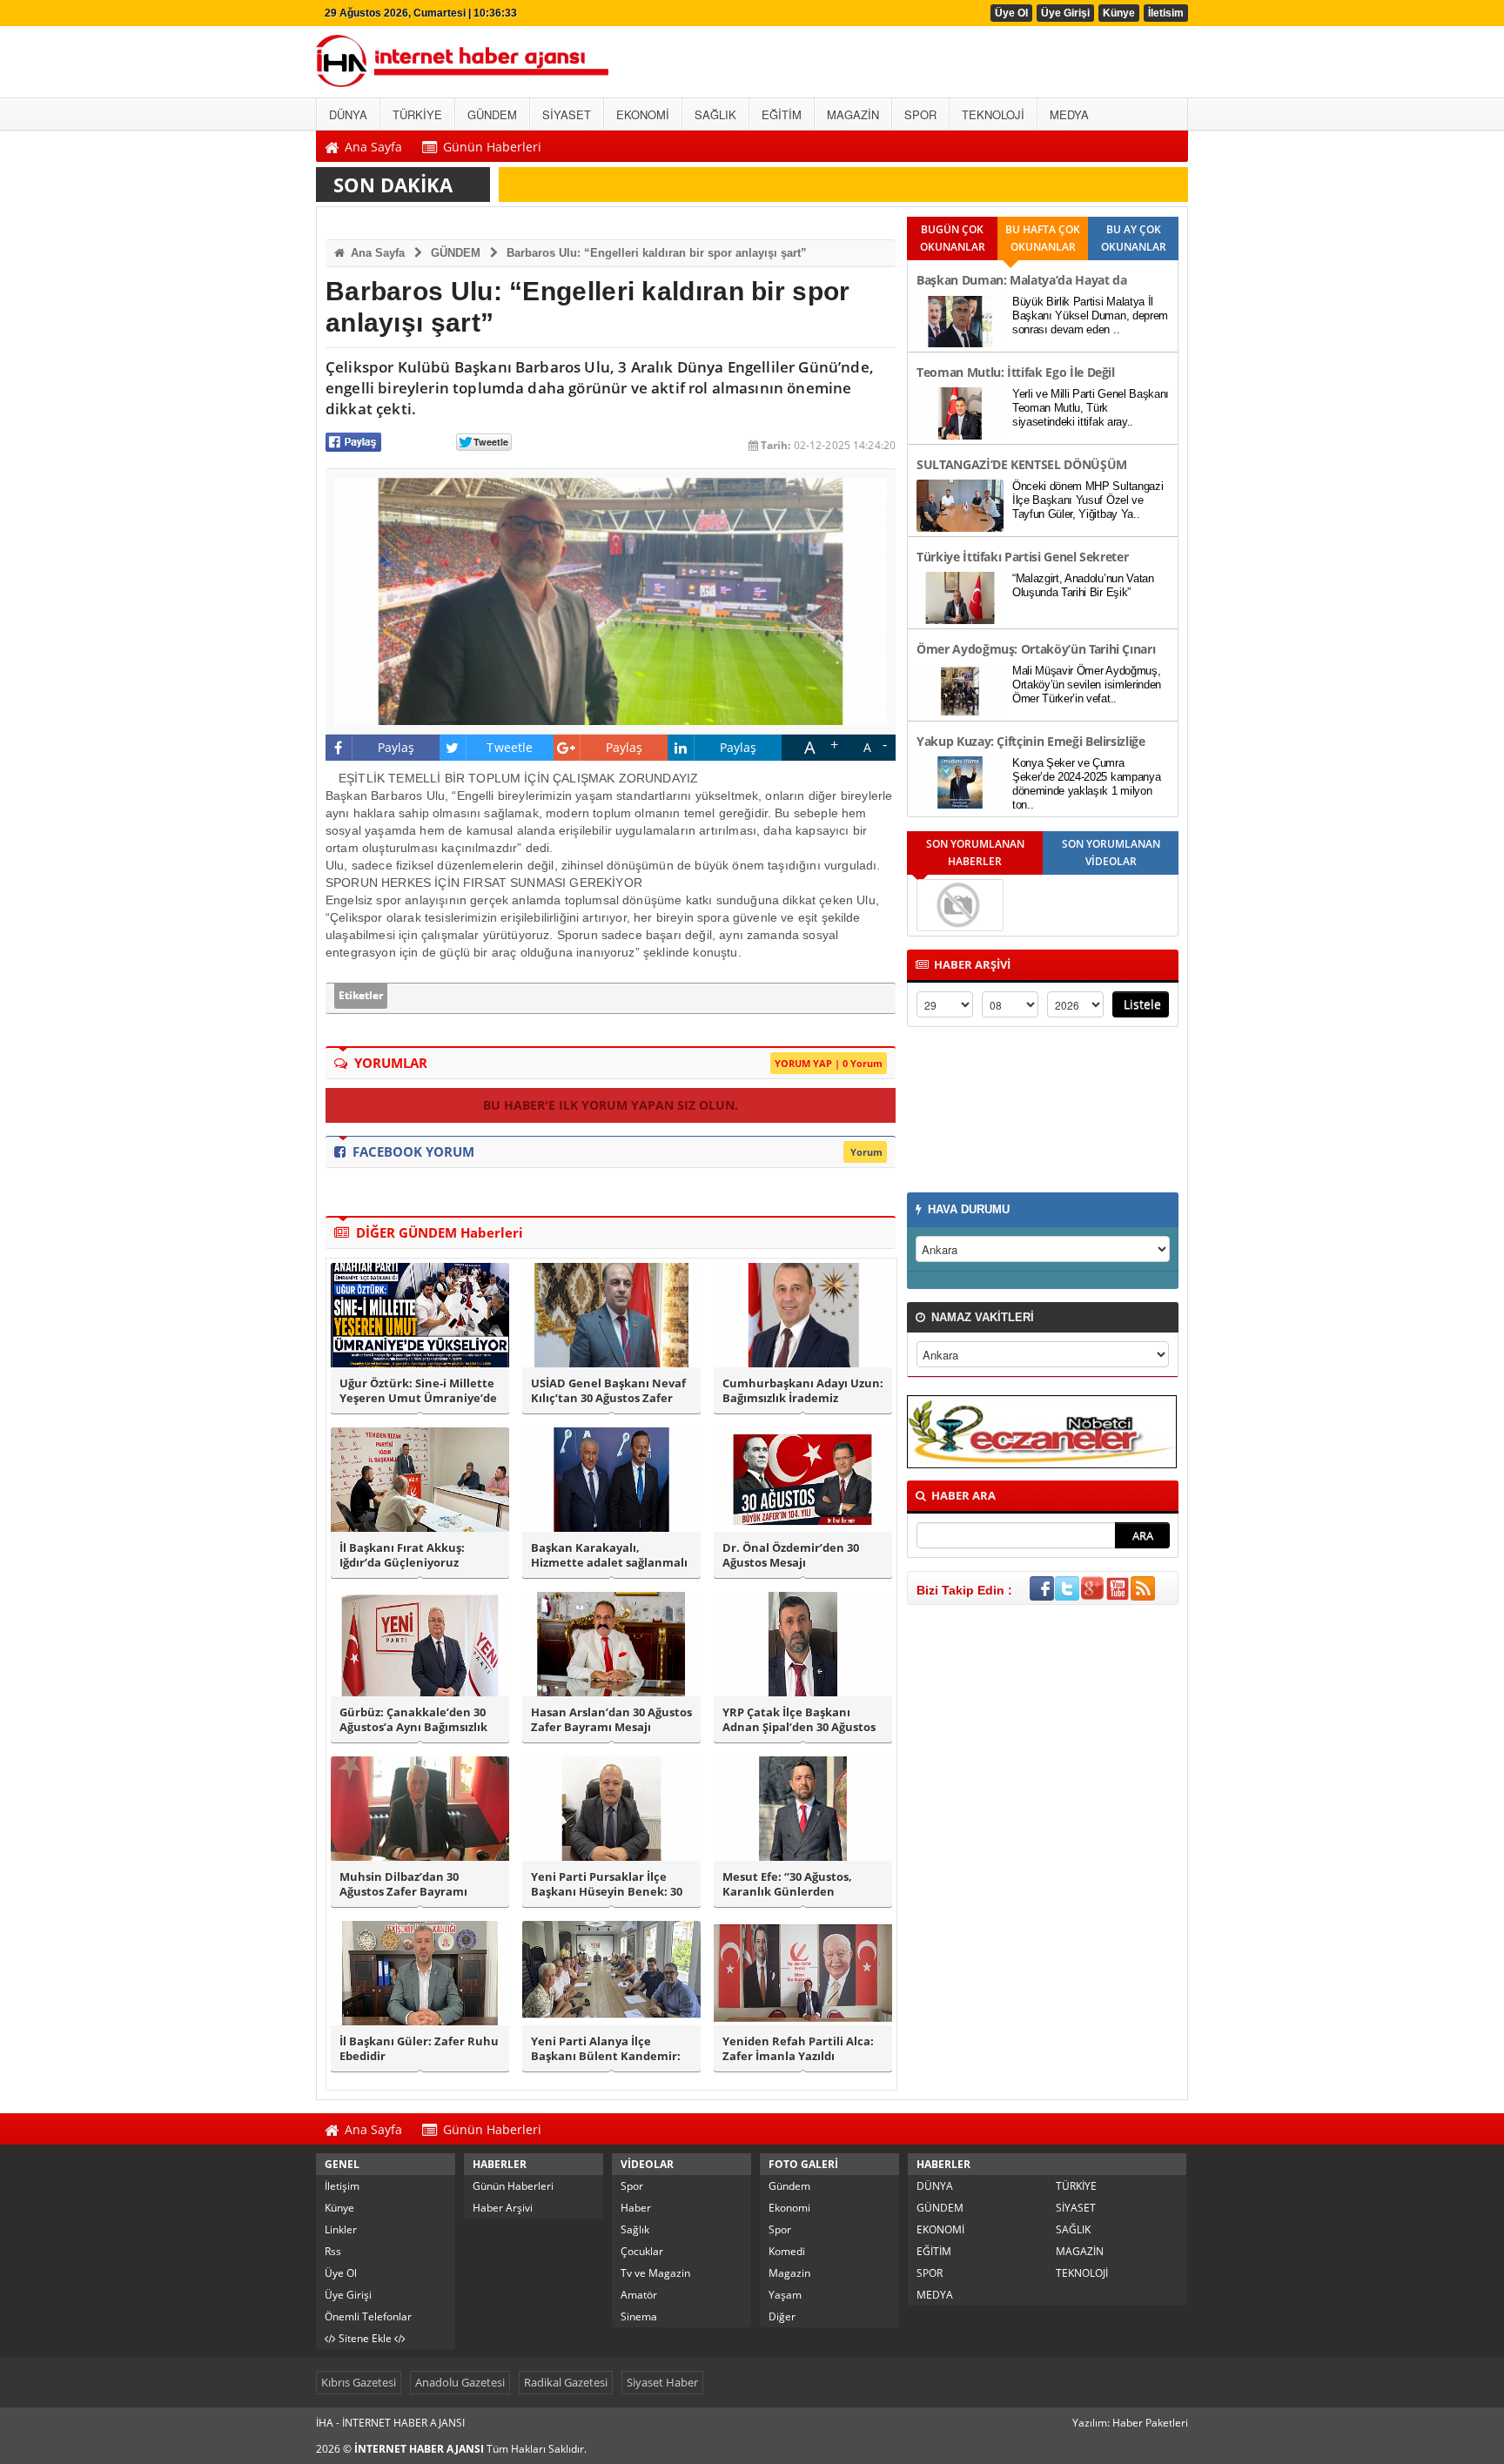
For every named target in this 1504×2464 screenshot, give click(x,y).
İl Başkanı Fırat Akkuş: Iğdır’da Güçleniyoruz (402, 1555)
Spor (632, 2186)
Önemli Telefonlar (368, 2316)
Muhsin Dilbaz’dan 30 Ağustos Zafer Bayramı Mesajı (403, 1884)
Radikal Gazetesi (566, 2382)
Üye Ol (1011, 13)
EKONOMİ (940, 2229)
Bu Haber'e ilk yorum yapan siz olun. (611, 1105)
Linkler (341, 2229)
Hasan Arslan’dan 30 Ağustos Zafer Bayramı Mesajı (611, 1720)
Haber (636, 2208)
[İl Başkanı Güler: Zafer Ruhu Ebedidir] (420, 1973)
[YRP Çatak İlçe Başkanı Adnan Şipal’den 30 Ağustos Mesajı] (803, 1644)
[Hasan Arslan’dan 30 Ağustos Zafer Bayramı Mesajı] (611, 1644)
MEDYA (935, 2295)
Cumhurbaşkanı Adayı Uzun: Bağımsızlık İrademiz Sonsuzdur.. (803, 1391)
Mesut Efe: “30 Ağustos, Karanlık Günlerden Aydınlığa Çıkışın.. (787, 1884)
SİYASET (1076, 2208)
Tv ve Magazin (655, 2273)
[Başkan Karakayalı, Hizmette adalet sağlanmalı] (611, 1480)
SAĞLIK (1073, 2229)
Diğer (782, 2316)
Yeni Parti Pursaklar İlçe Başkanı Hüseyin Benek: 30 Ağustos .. (607, 1884)
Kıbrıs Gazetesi (359, 2382)
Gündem (789, 2186)
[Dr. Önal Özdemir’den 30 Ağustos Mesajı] (803, 1480)
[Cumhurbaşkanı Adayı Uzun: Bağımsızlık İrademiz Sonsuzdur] (803, 1315)
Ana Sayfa (376, 253)
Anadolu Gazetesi (460, 2382)
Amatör (639, 2295)
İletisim (1166, 13)
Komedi (787, 2251)
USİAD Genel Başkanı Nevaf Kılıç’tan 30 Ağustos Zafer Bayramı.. (608, 1391)
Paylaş (396, 747)
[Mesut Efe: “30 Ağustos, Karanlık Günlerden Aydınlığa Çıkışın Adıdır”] (803, 1809)
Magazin (789, 2273)
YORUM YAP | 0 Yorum (829, 1063)
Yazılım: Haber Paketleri (1130, 2423)
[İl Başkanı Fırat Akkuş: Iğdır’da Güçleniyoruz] (420, 1480)
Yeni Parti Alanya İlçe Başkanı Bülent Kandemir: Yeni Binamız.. (606, 2049)
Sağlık (635, 2229)
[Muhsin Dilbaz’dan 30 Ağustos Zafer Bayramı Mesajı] (420, 1809)
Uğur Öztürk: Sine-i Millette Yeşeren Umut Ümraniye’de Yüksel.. (418, 1391)
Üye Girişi (1065, 13)
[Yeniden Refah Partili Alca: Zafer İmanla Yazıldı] (803, 1973)
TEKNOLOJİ (1082, 2273)
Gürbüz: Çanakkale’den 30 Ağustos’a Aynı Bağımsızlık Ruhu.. (413, 1720)
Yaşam (785, 2295)
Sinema (639, 2316)
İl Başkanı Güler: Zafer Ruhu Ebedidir (419, 2049)
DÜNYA (935, 2186)
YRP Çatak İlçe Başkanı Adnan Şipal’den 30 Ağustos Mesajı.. (799, 1720)
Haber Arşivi (503, 2208)
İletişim (342, 2186)
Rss (333, 2251)
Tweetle (510, 747)
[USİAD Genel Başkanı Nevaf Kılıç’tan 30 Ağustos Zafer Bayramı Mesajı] (611, 1315)
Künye (1119, 13)
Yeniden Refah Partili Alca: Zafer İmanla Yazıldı (798, 2049)
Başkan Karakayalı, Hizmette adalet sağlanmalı (609, 1555)
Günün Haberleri (513, 2186)
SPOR (930, 2273)
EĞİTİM (934, 2251)
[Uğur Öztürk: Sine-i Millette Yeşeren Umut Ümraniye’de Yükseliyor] (420, 1315)
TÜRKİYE (1076, 2186)
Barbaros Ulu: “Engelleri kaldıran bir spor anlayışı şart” (657, 253)
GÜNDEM (456, 253)
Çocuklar (642, 2251)
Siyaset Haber (662, 2382)
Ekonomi (789, 2208)
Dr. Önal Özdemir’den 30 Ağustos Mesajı (791, 1555)
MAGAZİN (1080, 2251)
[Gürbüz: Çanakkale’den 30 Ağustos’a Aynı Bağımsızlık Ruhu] (420, 1644)
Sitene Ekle (365, 2338)
